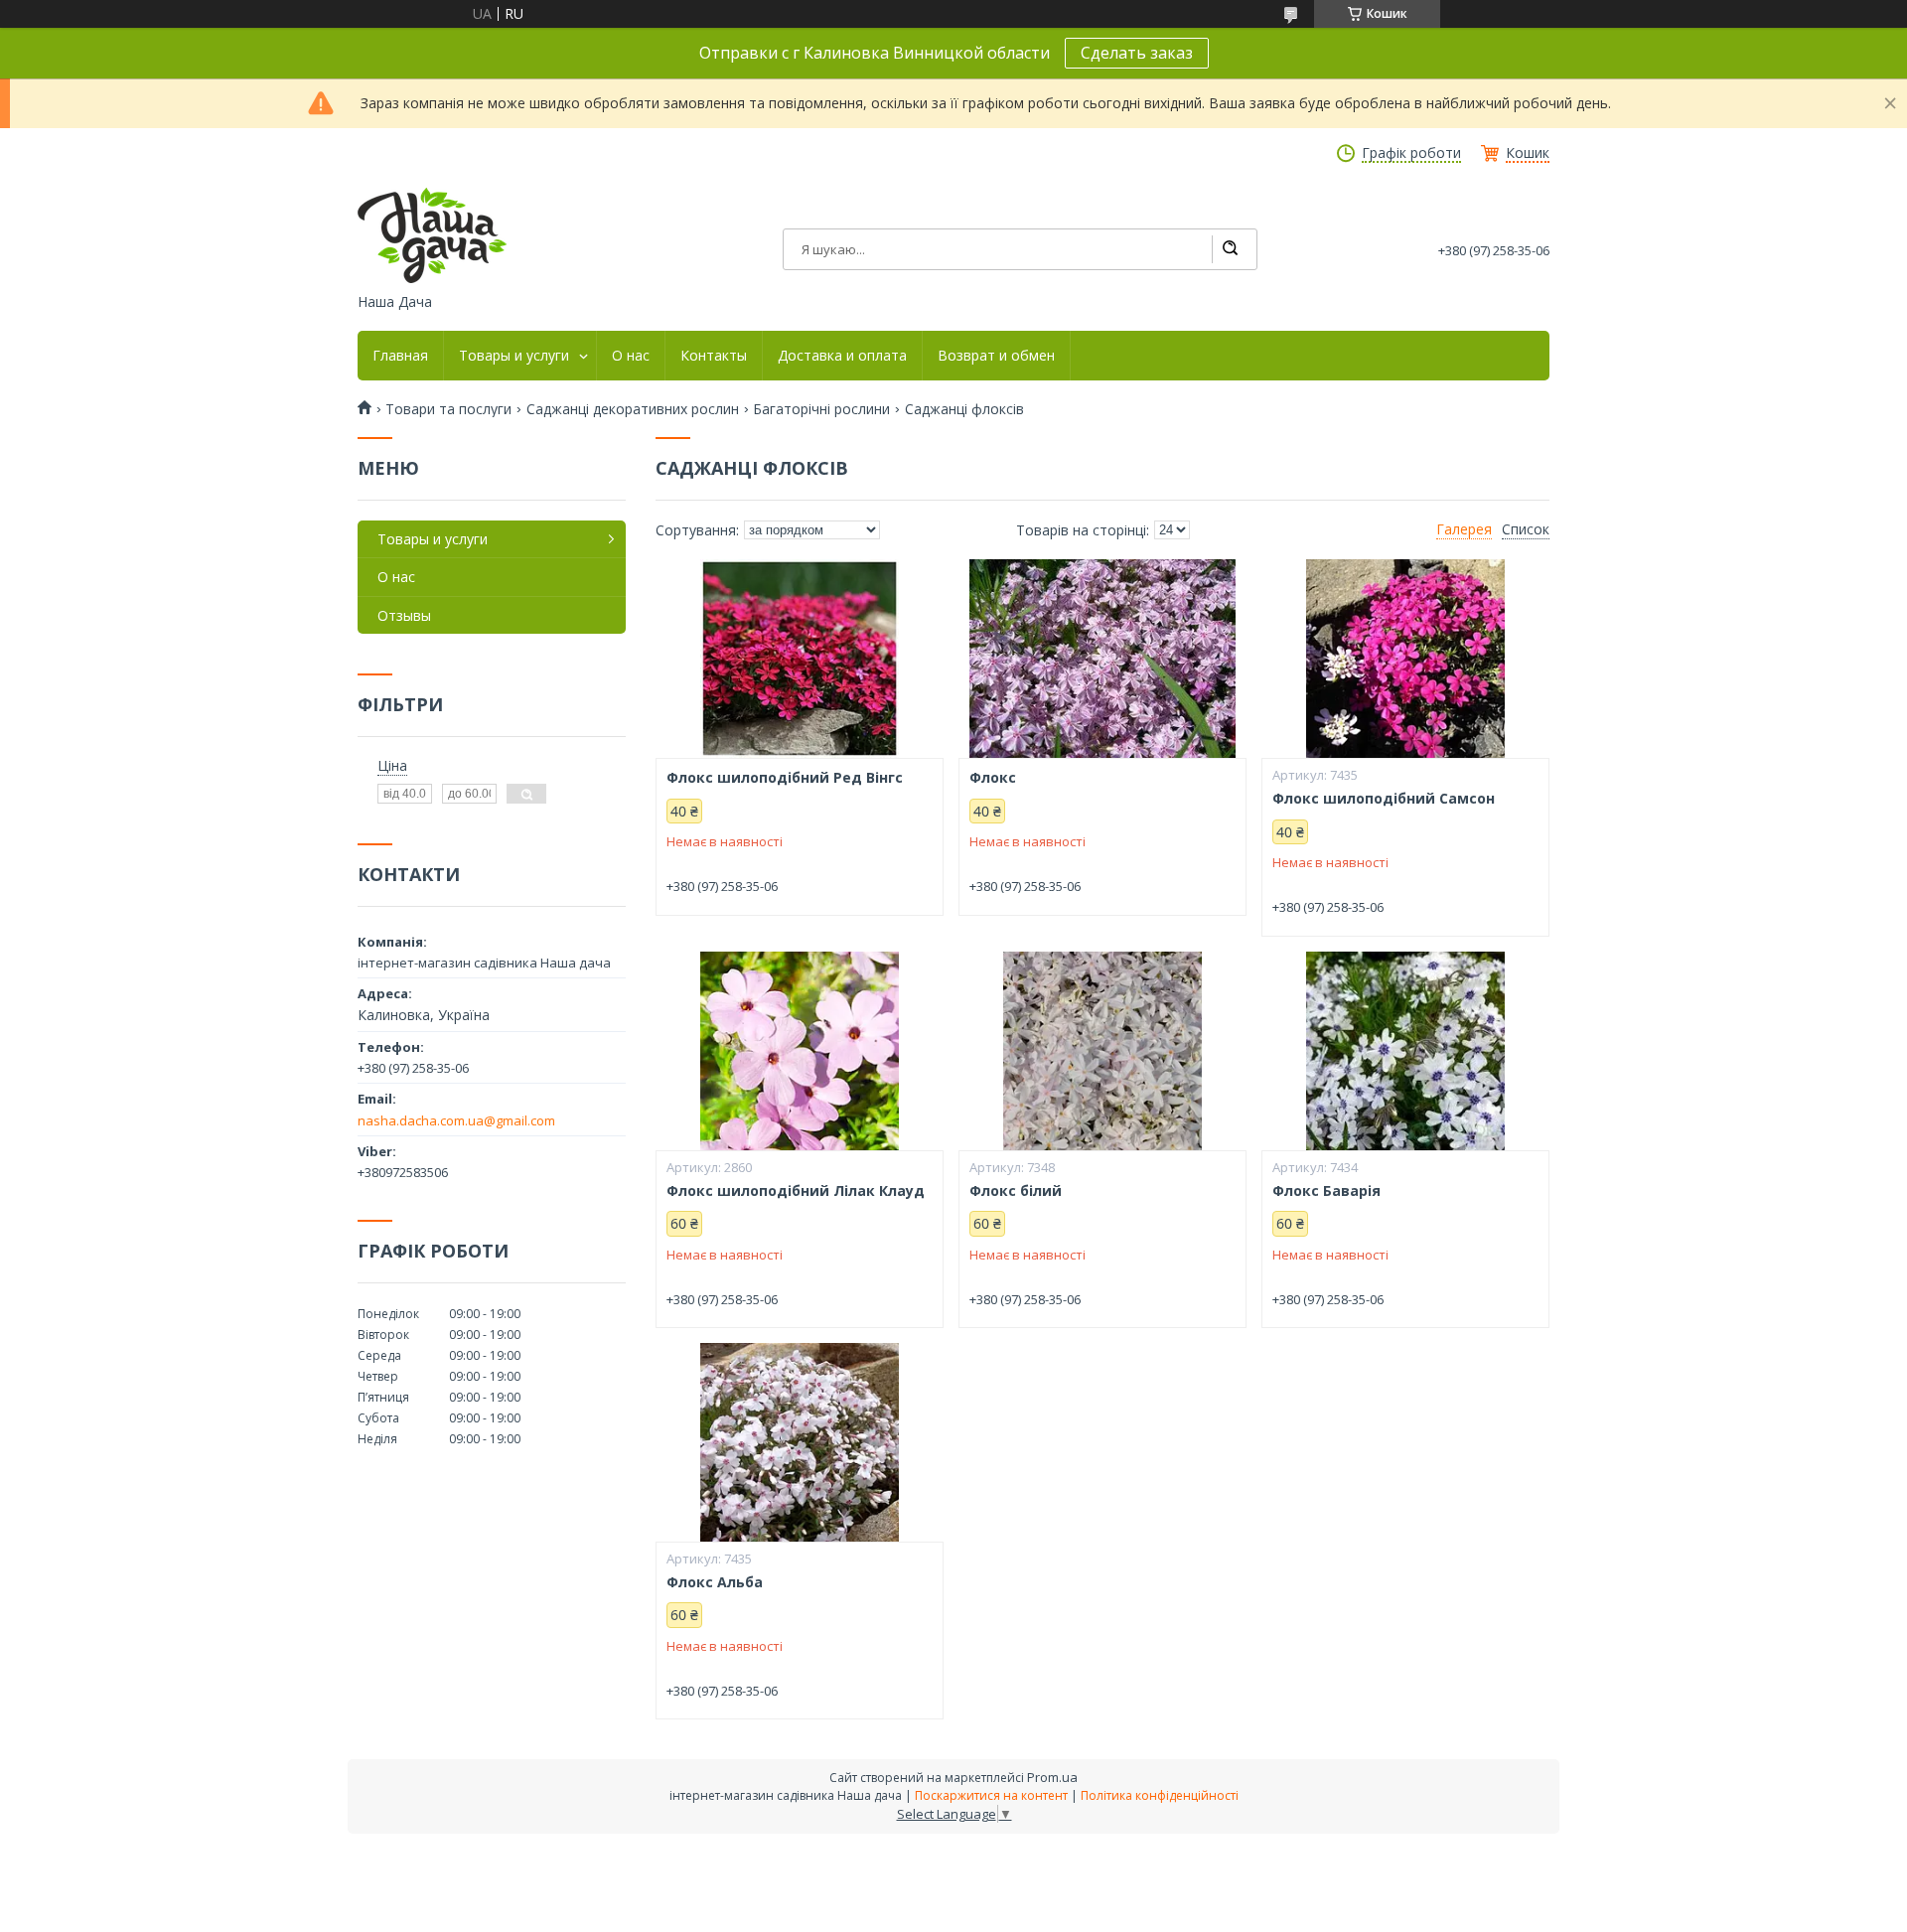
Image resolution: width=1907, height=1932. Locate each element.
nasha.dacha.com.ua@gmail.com (456, 1120)
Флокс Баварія (1326, 1191)
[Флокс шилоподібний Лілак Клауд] (800, 1051)
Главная (400, 356)
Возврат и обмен (996, 356)
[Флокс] (1102, 659)
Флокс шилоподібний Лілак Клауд (796, 1191)
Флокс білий (1016, 1191)
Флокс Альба (715, 1582)
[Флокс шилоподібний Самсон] (1405, 659)
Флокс (993, 778)
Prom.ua (1052, 1777)
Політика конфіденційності (1160, 1795)
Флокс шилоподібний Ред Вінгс (785, 778)
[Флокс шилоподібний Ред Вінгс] (800, 659)
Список (1526, 529)
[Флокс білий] (1102, 1051)
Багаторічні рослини (821, 409)
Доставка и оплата (842, 356)
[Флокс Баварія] (1405, 1051)
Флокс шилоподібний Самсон (1384, 799)
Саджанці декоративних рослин (633, 409)
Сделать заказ (1137, 53)
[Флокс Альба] (800, 1442)
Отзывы (404, 615)
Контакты (714, 356)
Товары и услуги (514, 356)
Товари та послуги (448, 409)
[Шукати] (1230, 249)
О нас (631, 356)
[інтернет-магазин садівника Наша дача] (432, 235)
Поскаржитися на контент (991, 1795)
